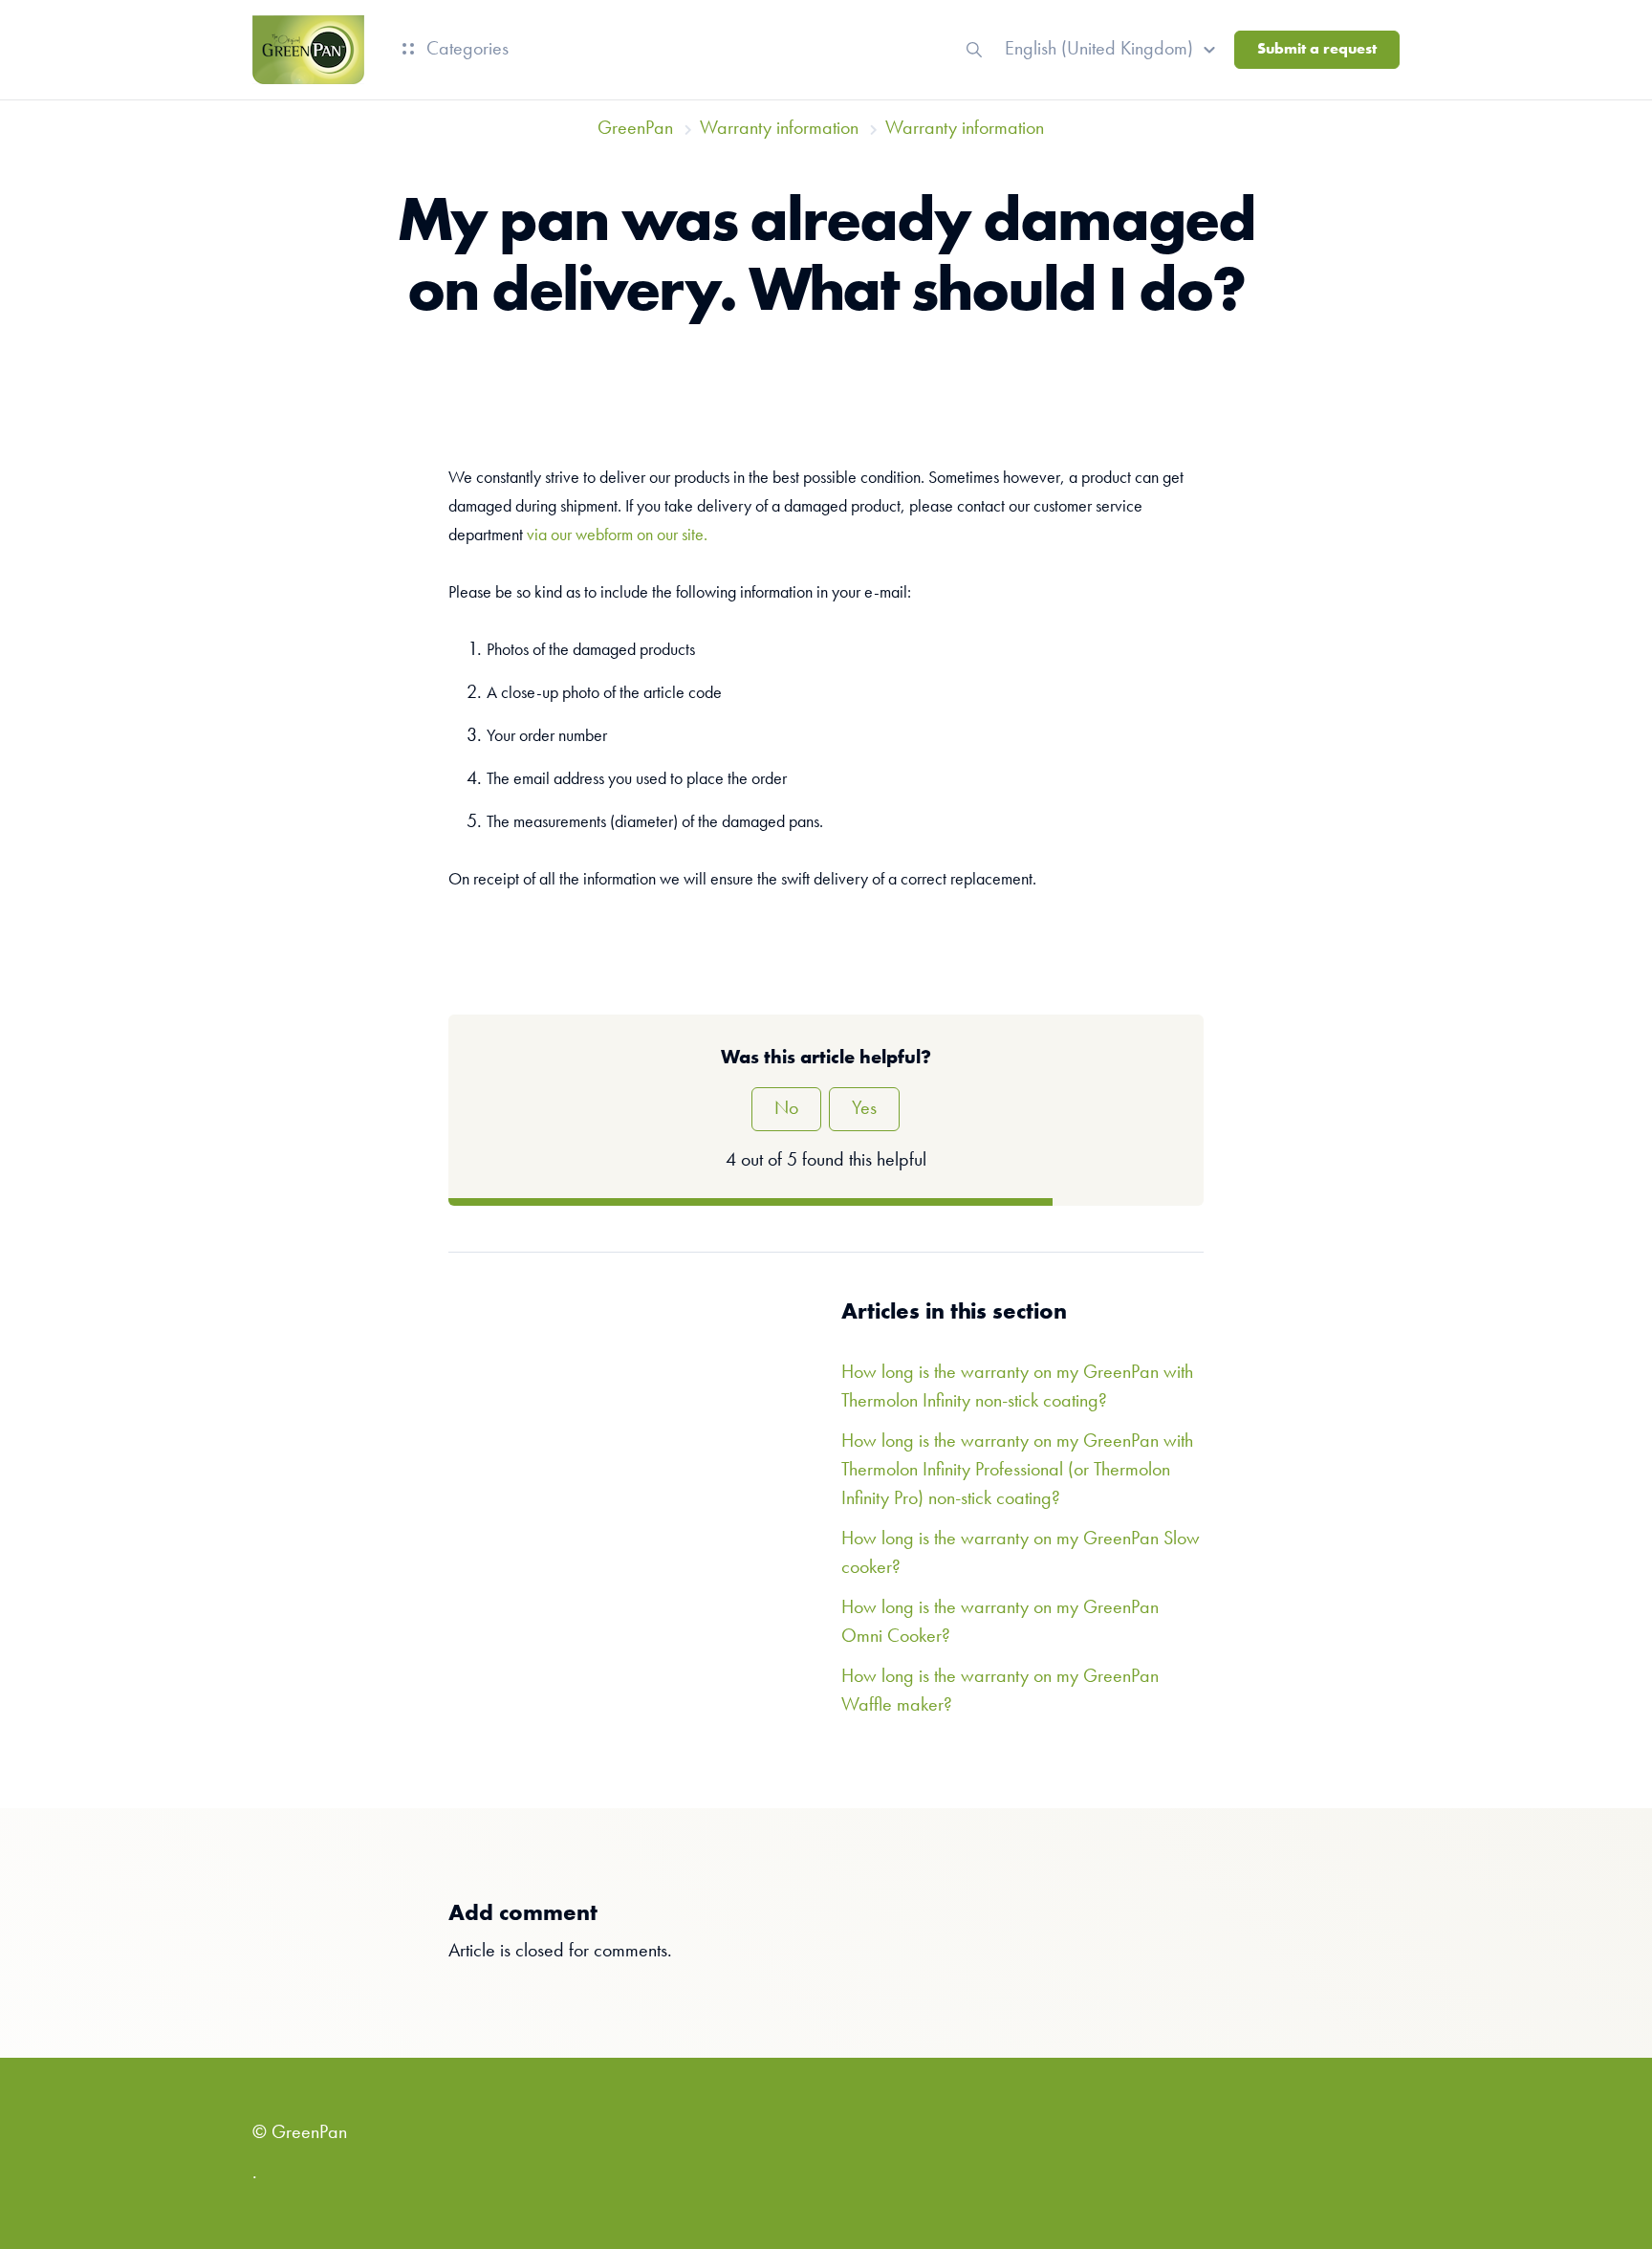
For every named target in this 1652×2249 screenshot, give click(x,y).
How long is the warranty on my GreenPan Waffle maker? (1000, 1692)
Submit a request (1317, 50)
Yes (864, 1109)
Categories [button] (465, 50)
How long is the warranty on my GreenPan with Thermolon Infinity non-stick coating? (1017, 1387)
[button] (1113, 50)
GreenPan (635, 129)
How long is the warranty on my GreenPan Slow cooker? (1021, 1554)
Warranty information (779, 129)
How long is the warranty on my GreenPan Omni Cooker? (1000, 1623)
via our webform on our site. (617, 535)
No (786, 1109)
